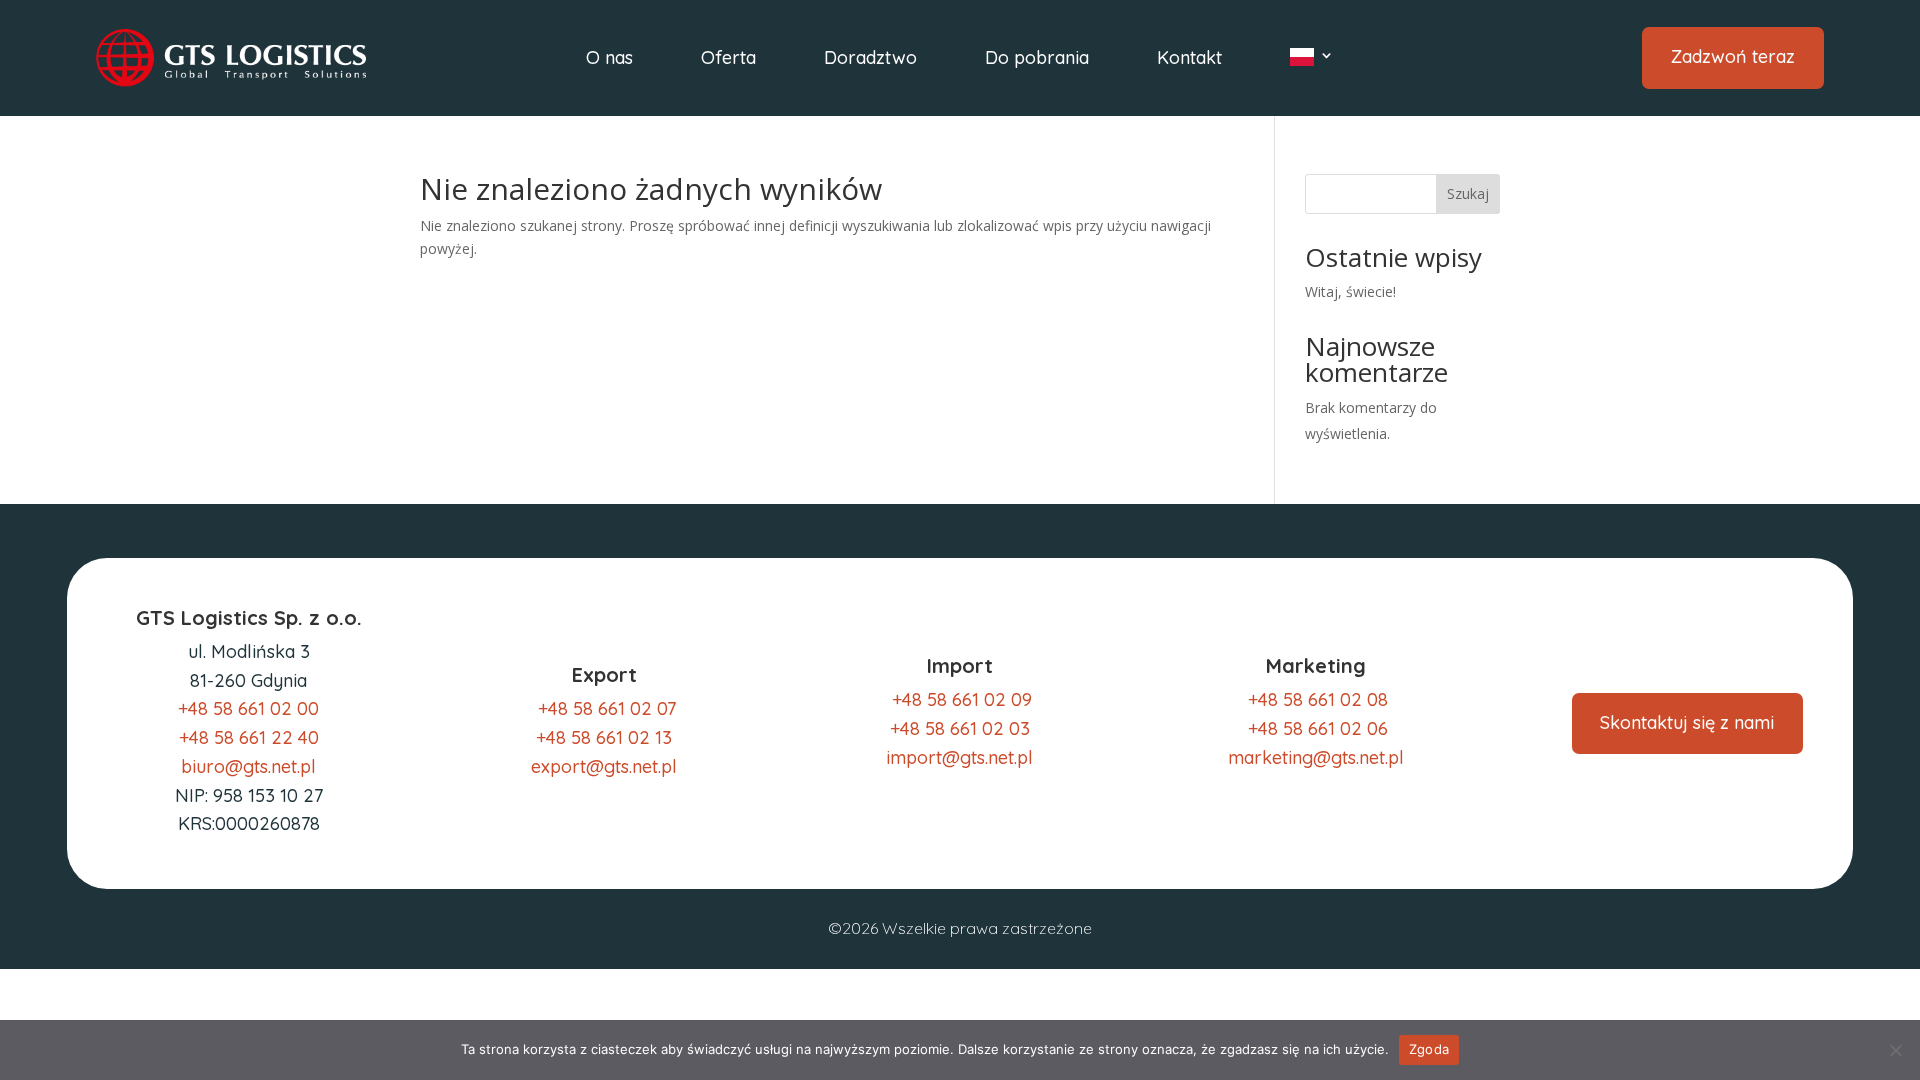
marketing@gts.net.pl (1316, 757)
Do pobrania (1037, 60)
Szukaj (1468, 193)
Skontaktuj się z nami (1687, 722)
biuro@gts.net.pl (248, 766)
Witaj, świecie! (1350, 291)
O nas (609, 60)
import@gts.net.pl (959, 757)
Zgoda (1429, 1049)
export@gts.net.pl (604, 766)
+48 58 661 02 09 (959, 699)
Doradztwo (870, 60)
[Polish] (1312, 61)
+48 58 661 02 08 (1318, 699)
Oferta (728, 60)
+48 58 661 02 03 (960, 728)
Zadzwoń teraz (1733, 56)
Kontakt (1189, 60)
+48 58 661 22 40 (249, 737)
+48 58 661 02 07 (607, 708)
